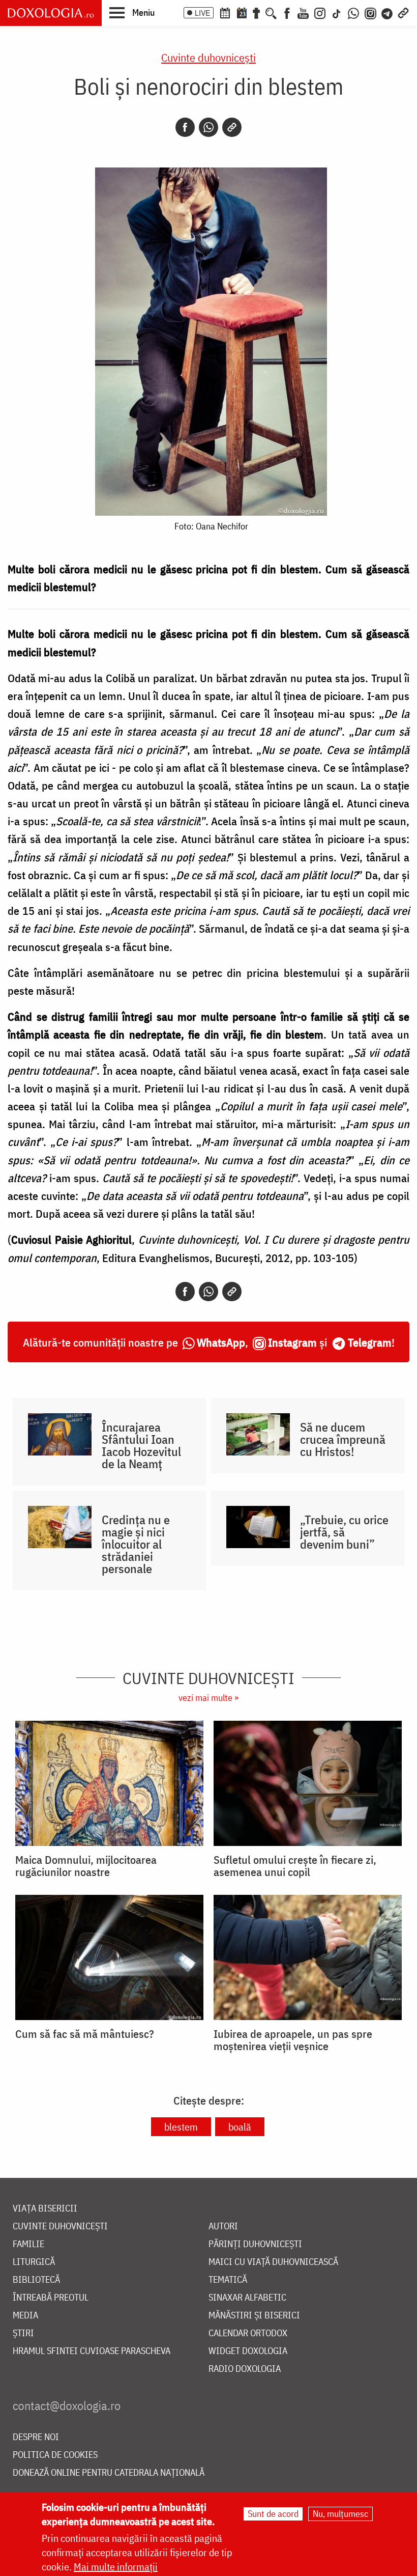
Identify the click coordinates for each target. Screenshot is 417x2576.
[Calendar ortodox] (225, 12)
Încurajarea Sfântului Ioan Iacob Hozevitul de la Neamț (141, 1445)
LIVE (202, 13)
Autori (223, 2227)
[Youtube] (303, 12)
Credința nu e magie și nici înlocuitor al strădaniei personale (136, 1544)
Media (25, 2316)
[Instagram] (320, 12)
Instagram (292, 1342)
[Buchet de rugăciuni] (256, 12)
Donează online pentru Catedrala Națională (109, 2473)
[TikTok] (337, 12)
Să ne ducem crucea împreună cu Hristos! (343, 1439)
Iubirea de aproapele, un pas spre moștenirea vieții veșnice (293, 2040)
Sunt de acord (273, 2514)
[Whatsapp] (208, 127)
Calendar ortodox (248, 2333)
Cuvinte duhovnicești (208, 57)
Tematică (228, 2280)
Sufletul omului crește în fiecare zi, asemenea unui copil (295, 1866)
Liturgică (34, 2262)
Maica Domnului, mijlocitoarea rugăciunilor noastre (86, 1866)
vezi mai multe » (208, 1698)
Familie (28, 2244)
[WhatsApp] (353, 12)
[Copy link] (232, 127)
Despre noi (36, 2437)
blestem (181, 2127)
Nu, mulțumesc (340, 2514)
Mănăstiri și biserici (254, 2316)
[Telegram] (388, 12)
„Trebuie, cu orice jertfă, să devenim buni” (344, 1532)
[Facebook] (287, 12)
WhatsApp (221, 1342)
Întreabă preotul (51, 2298)
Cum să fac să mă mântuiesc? (85, 2034)
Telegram (370, 1342)
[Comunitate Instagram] (370, 12)
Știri (23, 2333)
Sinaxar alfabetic (247, 2298)
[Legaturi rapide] (403, 12)
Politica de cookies (55, 2455)
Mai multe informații (116, 2567)
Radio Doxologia (245, 2369)
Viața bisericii (45, 2209)
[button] (132, 12)
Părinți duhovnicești (255, 2244)
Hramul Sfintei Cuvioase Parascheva (92, 2351)
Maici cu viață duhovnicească (273, 2262)
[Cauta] (271, 12)
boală (240, 2127)
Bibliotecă (36, 2280)
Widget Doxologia (248, 2351)
